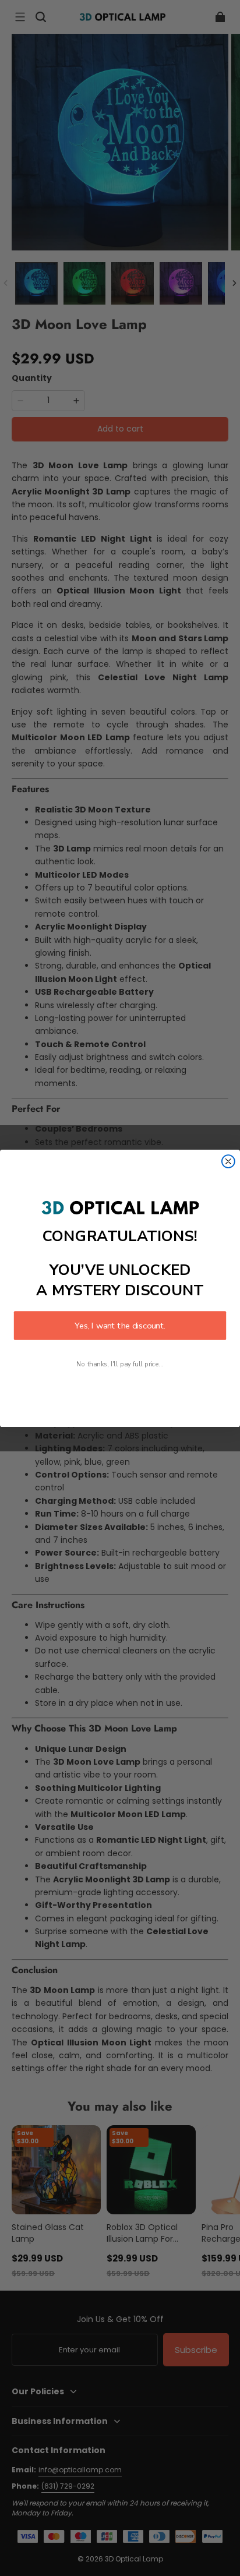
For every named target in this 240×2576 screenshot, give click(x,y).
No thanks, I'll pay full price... (120, 1364)
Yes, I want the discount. (120, 1326)
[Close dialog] (228, 1161)
